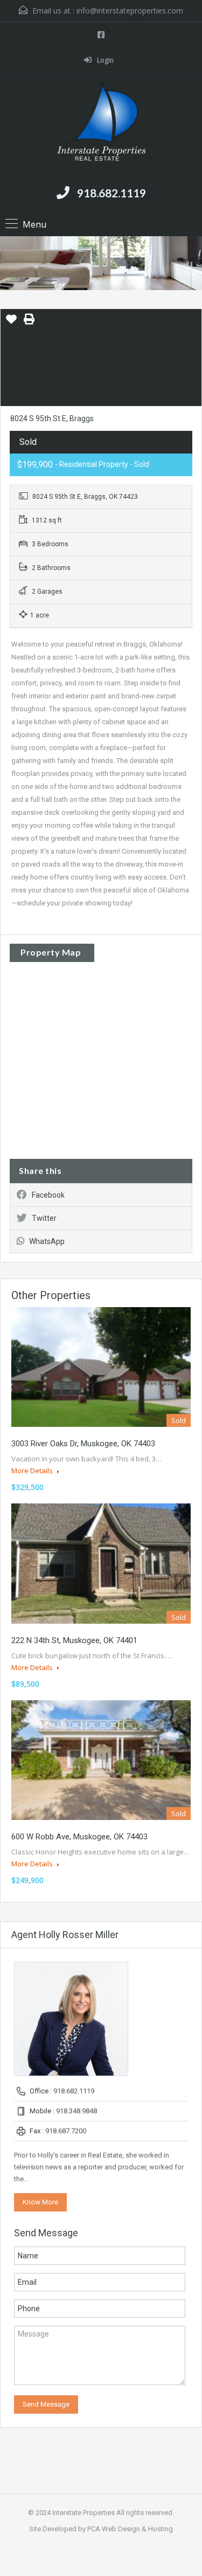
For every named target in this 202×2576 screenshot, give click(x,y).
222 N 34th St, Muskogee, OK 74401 (74, 1640)
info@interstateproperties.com (130, 11)
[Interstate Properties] (101, 122)
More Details (33, 1471)
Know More (40, 2202)
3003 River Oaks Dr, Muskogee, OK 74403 (83, 1444)
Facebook (48, 1195)
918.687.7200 (66, 2131)
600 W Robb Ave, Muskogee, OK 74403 (79, 1837)
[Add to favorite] (11, 323)
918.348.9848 (76, 2111)
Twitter (44, 1218)
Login (105, 60)
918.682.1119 (112, 193)
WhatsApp (47, 1241)
